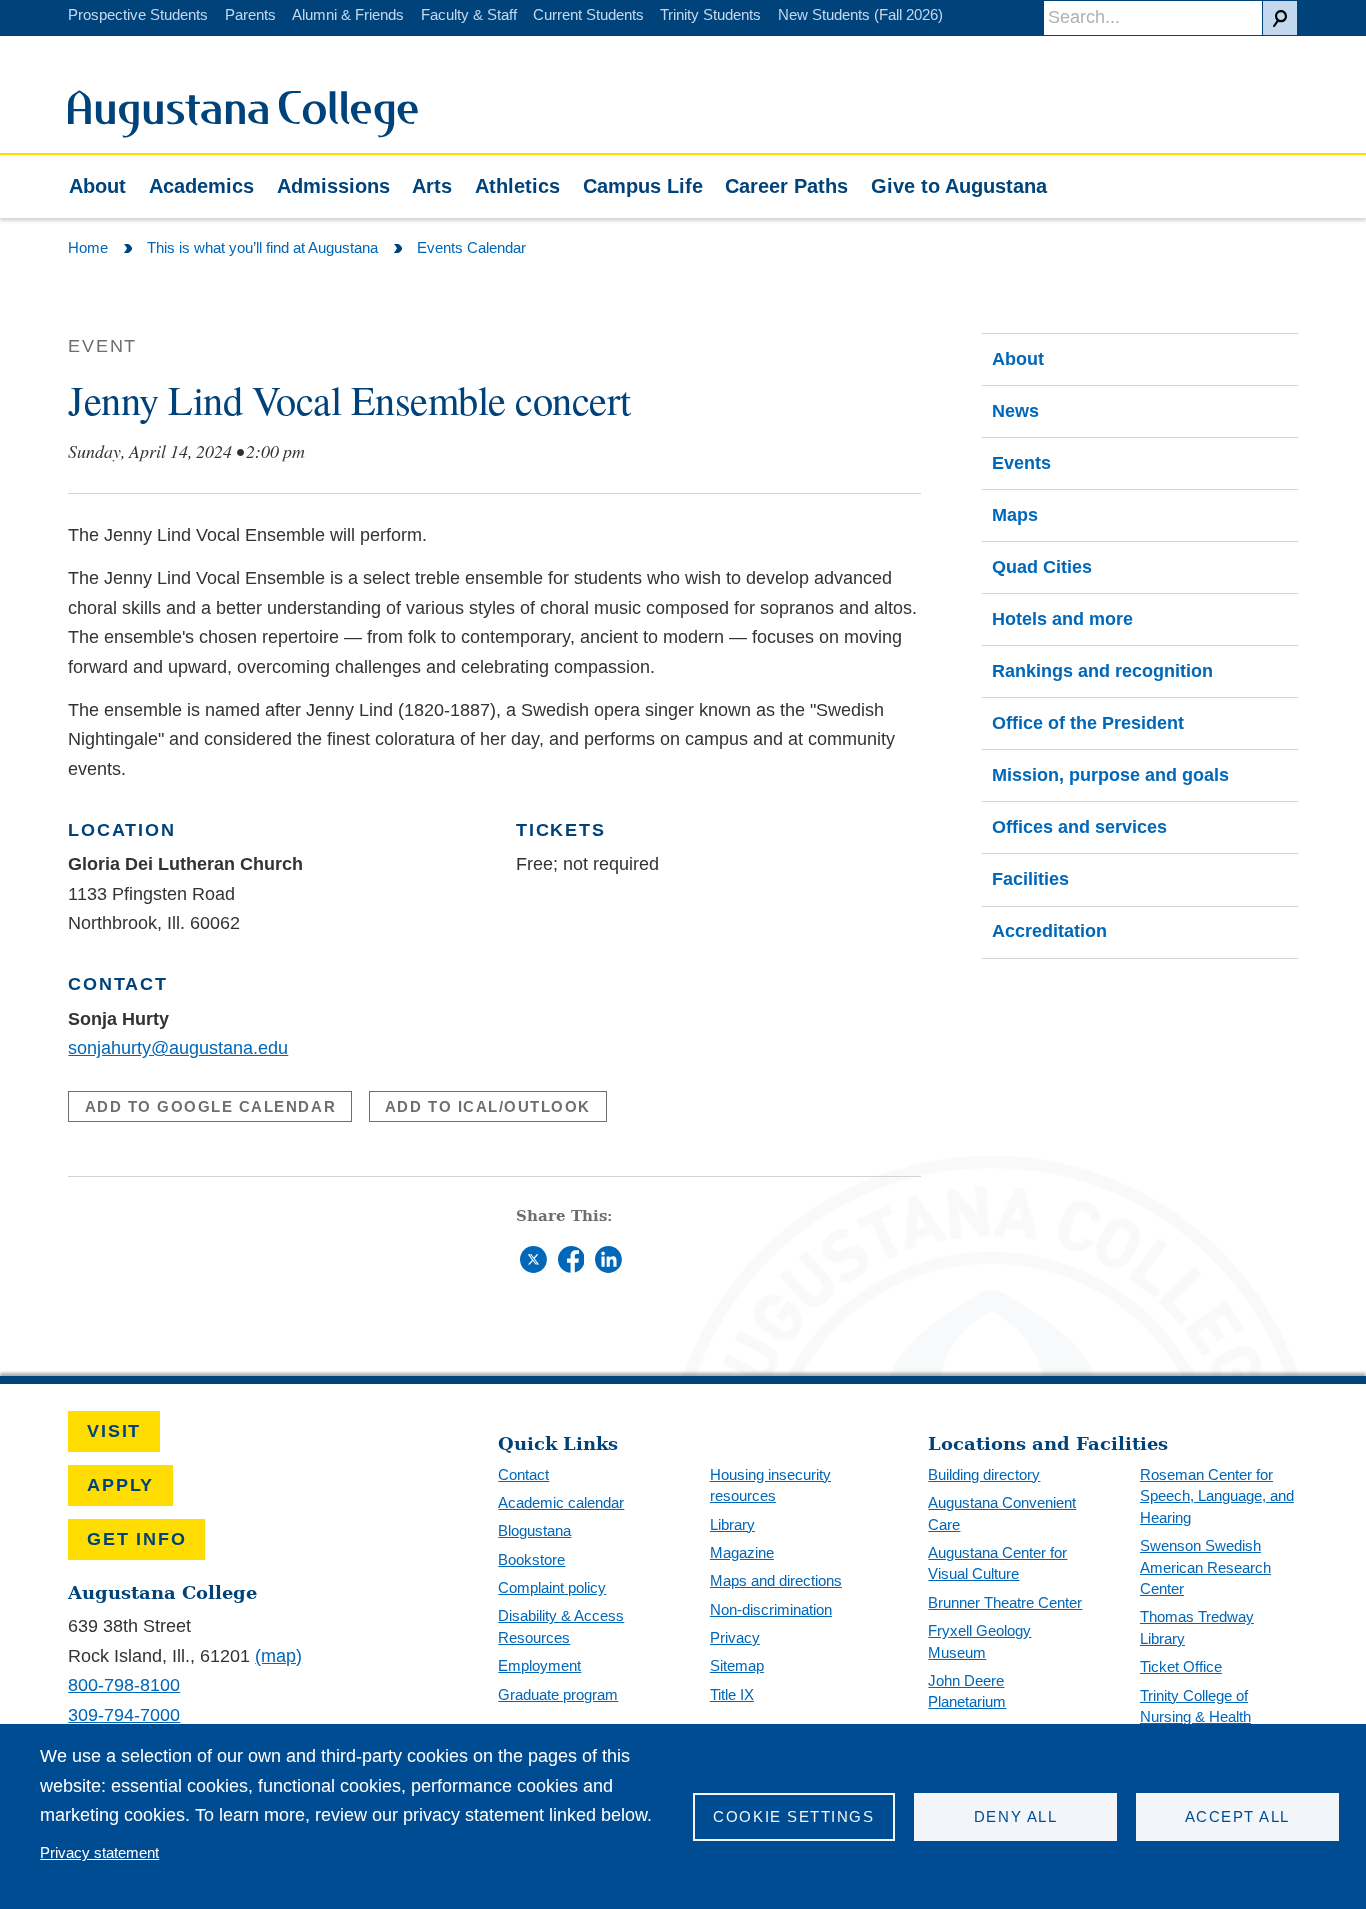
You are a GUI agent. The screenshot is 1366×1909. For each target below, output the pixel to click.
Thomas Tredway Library (1197, 1627)
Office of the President (1088, 723)
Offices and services (1079, 827)
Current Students (588, 14)
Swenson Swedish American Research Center (1205, 1567)
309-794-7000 (124, 1715)
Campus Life (643, 186)
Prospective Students (138, 14)
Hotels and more (1062, 619)
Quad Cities (1042, 567)
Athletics (517, 186)
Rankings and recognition (1102, 671)
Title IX (732, 1694)
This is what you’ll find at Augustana (262, 247)
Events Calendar (471, 247)
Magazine (742, 1552)
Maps (1015, 515)
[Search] (1280, 18)
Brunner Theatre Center (1005, 1602)
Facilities (1030, 879)
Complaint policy (552, 1587)
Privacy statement (99, 1852)
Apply (120, 1485)
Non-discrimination (771, 1609)
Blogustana (534, 1530)
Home (88, 247)
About (97, 186)
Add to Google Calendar (211, 1106)
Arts (432, 186)
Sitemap (737, 1665)
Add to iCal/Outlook (488, 1106)
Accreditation (1049, 931)
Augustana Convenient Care (1002, 1513)
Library (732, 1524)
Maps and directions (776, 1580)
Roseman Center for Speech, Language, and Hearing (1217, 1496)
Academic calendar (561, 1502)
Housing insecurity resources (770, 1485)
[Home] (243, 132)
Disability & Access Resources (561, 1626)
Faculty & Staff (469, 14)
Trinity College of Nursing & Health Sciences (1195, 1717)
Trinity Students (710, 14)
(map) (278, 1656)
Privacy (735, 1637)
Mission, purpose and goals (1110, 775)
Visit (114, 1431)
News (1015, 411)
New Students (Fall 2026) (860, 14)
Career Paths (786, 186)
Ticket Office (1181, 1666)
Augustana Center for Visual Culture (997, 1563)
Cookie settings (793, 1816)
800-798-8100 (124, 1685)
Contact (523, 1474)
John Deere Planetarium (967, 1691)
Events (1021, 463)
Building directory (984, 1474)
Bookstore (531, 1559)
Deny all (1015, 1816)
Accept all (1237, 1816)
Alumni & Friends (348, 14)
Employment (539, 1665)
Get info (136, 1539)
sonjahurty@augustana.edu (178, 1048)
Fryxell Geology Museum (979, 1641)
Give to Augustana (959, 186)
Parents (250, 14)
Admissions (333, 186)
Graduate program (558, 1694)
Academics (201, 186)
